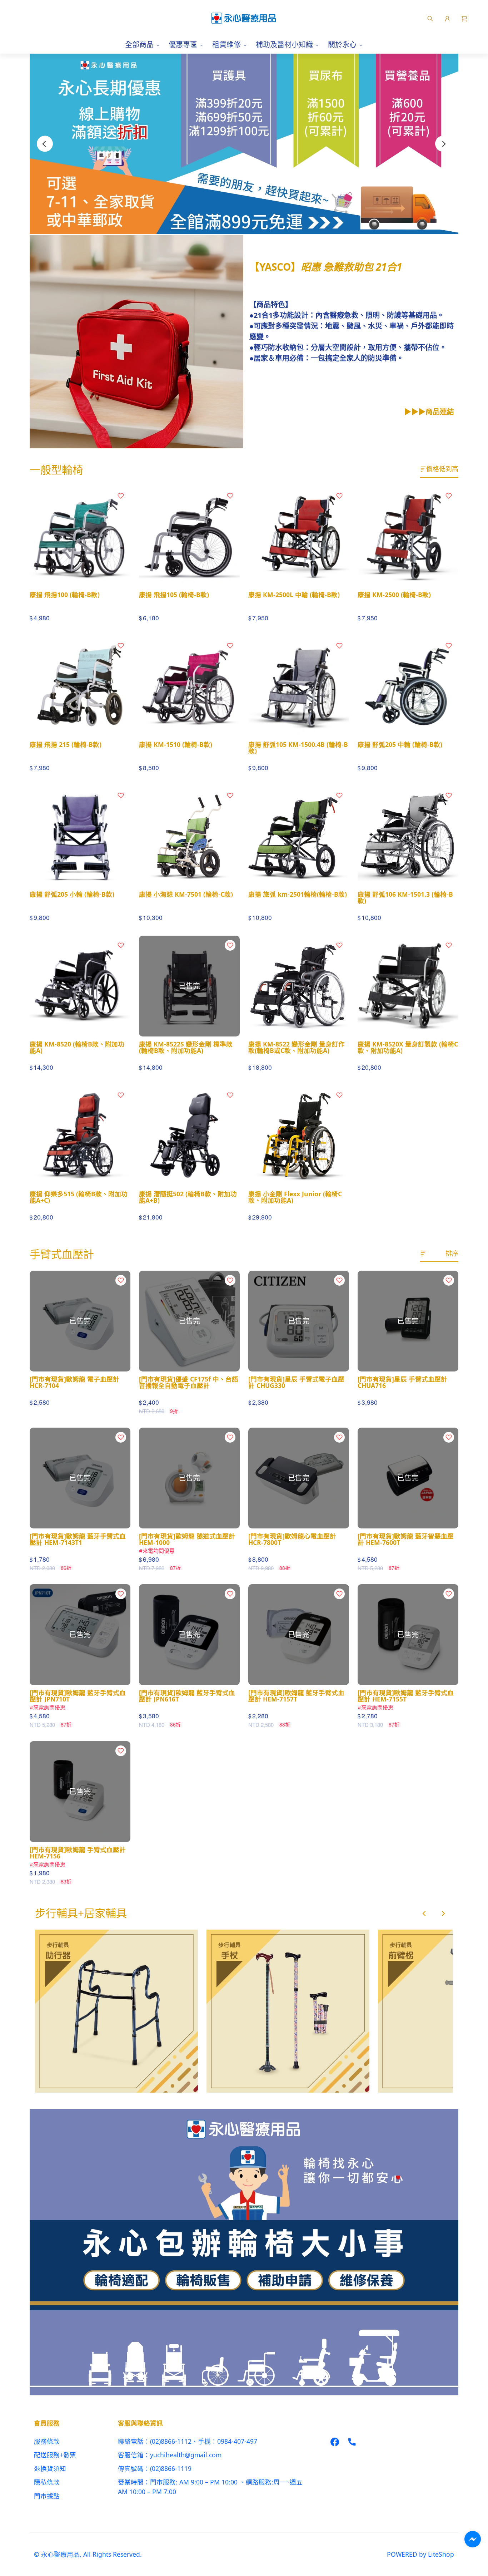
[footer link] (335, 2441)
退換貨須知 (50, 2468)
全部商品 (139, 45)
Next (443, 144)
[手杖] (288, 2011)
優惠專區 (183, 45)
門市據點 (47, 2496)
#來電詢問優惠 (157, 1551)
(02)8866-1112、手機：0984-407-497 (204, 2441)
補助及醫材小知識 (284, 45)
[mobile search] (430, 18)
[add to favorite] (121, 496)
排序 (452, 1253)
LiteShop (441, 2554)
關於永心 (342, 45)
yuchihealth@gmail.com (186, 2455)
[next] (443, 1913)
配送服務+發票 (55, 2455)
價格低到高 (442, 469)
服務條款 (47, 2441)
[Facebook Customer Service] (473, 2539)
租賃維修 (226, 45)
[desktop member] (447, 18)
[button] (464, 18)
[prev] (424, 1913)
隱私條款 (47, 2482)
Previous (45, 144)
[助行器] (116, 2011)
